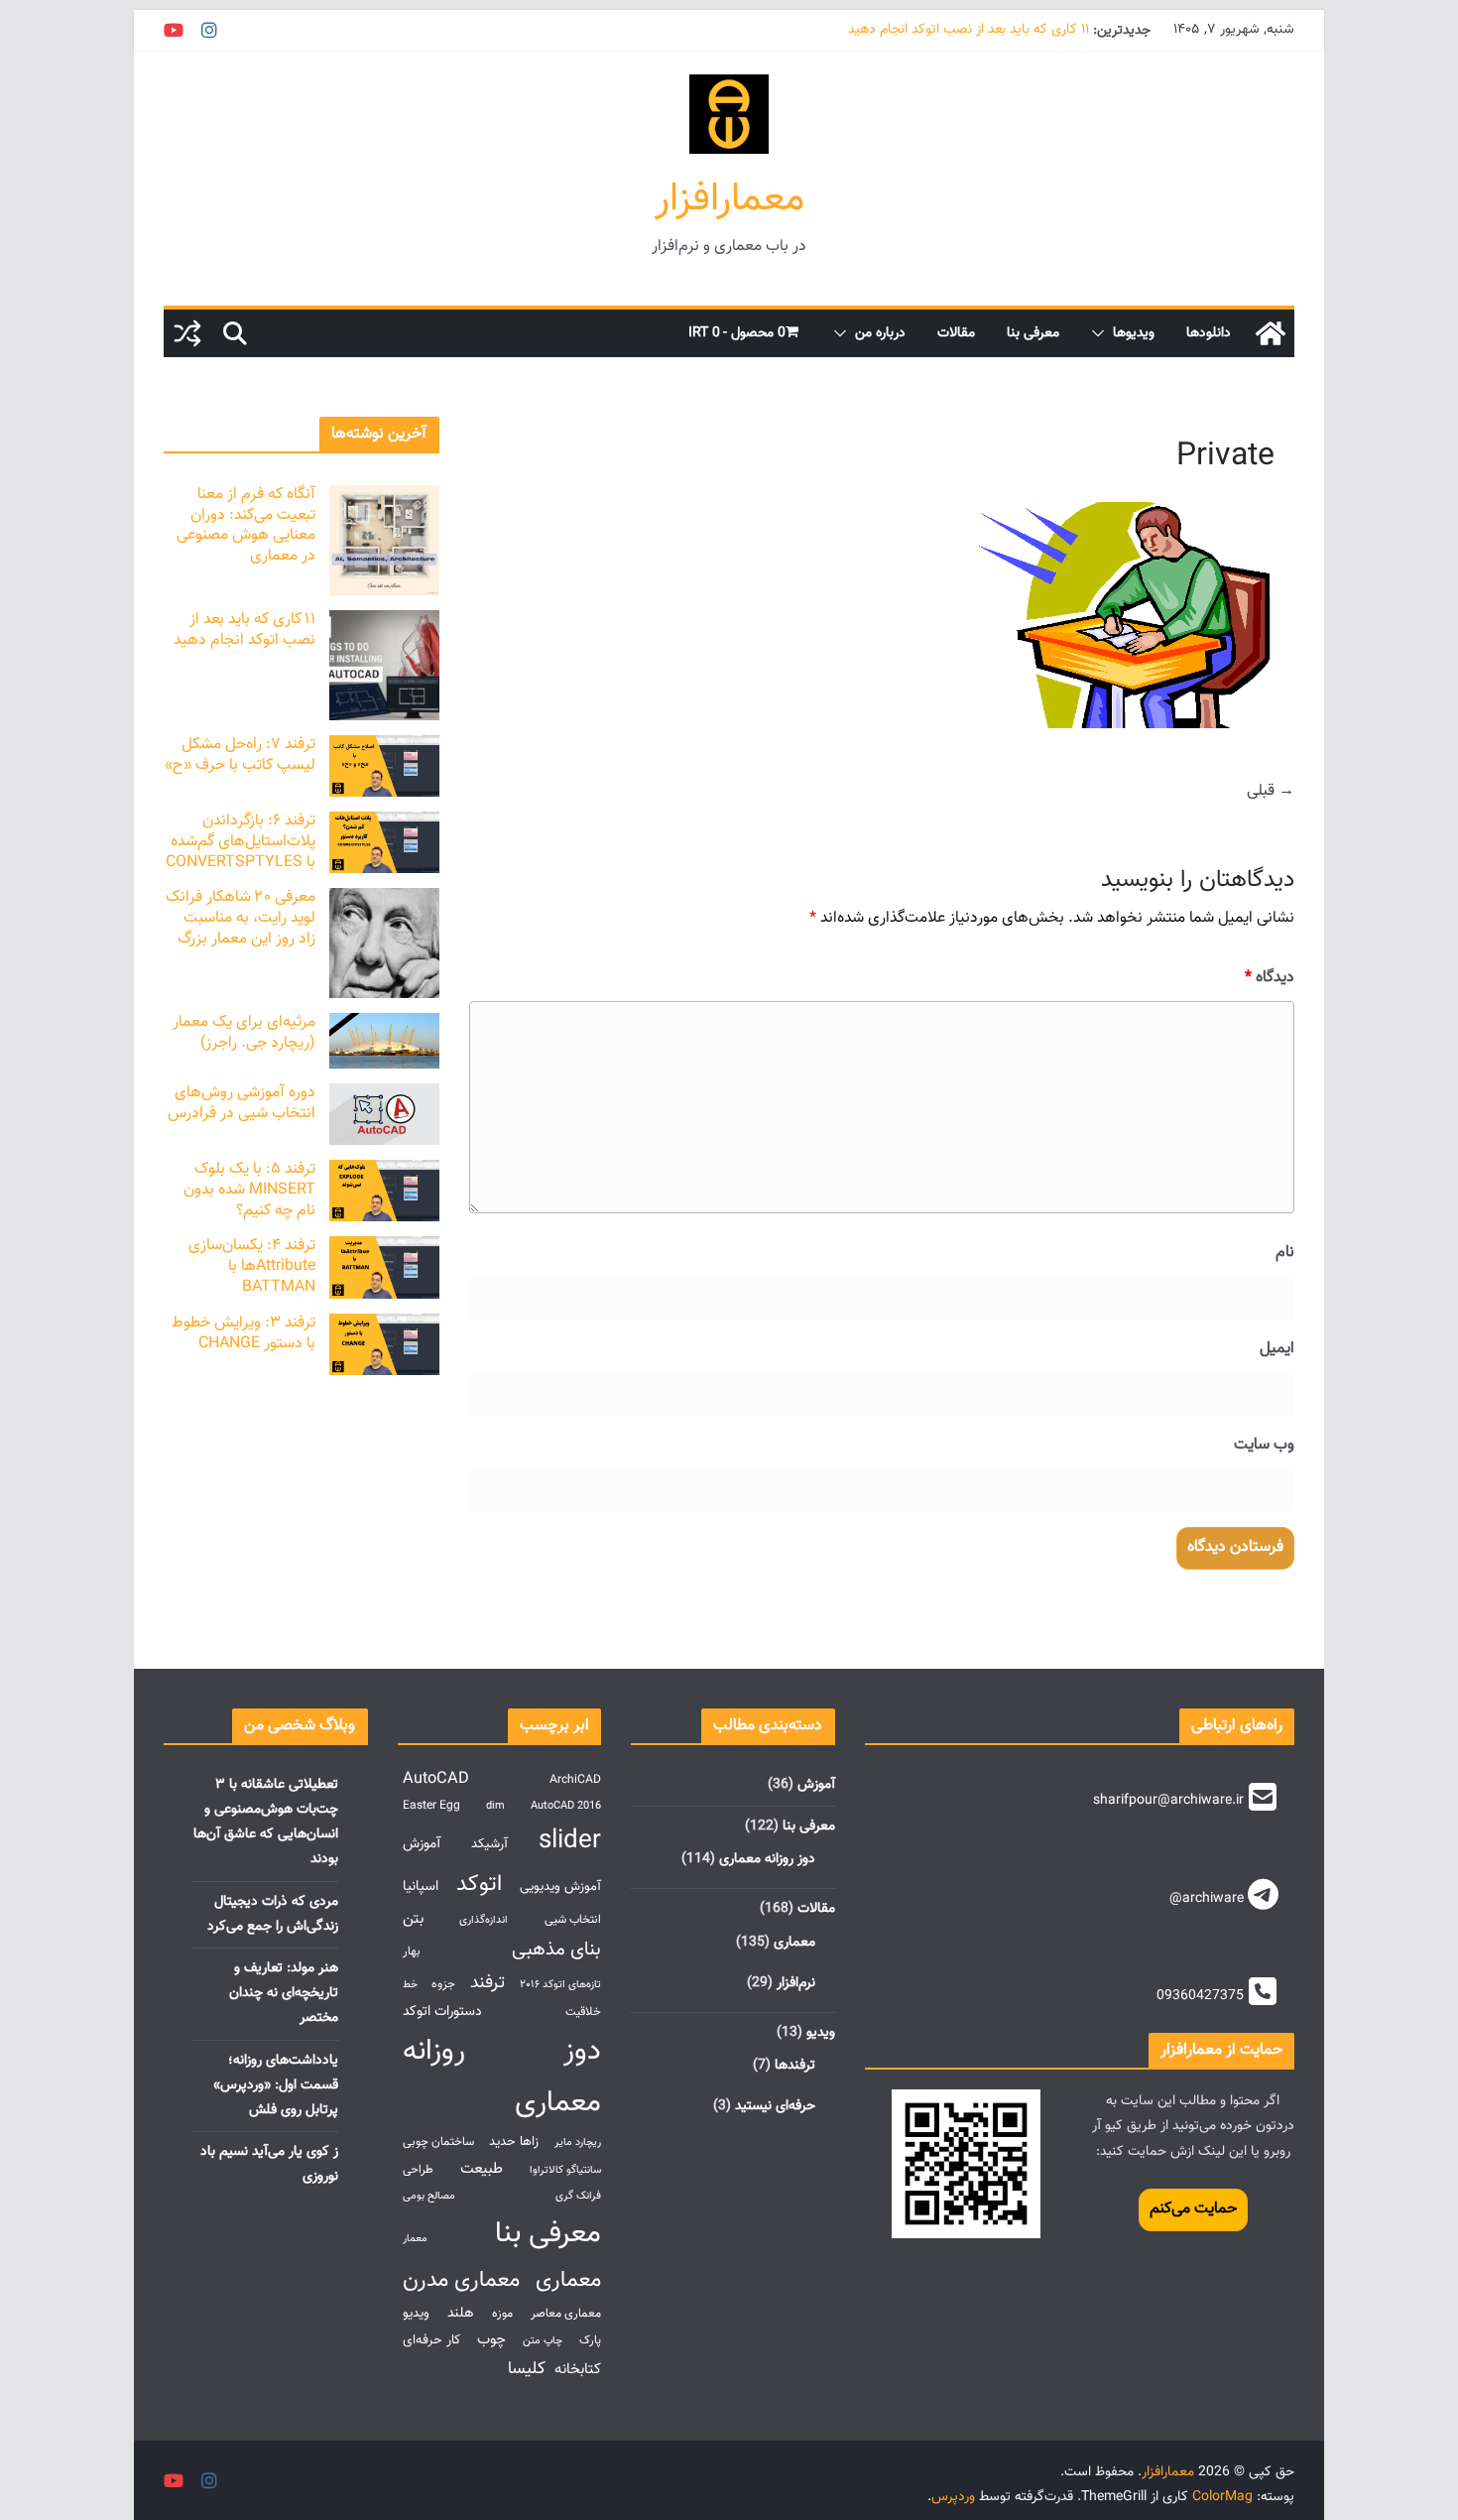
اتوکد (479, 1885)
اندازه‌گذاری (484, 1920)
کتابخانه (578, 2369)
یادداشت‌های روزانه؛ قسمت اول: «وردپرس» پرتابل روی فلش (276, 2085)
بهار (412, 1952)
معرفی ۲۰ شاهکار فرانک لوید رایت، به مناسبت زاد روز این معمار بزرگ (241, 918)
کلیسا (527, 2369)
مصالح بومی (429, 2196)
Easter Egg (431, 1806)
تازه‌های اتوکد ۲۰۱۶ (560, 1985)
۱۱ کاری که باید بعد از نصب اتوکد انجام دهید (969, 31)
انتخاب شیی (573, 1920)
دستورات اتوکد (442, 2012)
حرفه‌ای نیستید (775, 2106)
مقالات (956, 333)
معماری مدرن (461, 2280)
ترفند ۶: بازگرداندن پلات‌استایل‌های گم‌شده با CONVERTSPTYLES (241, 842)
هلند (461, 2313)
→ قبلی (1271, 791)
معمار (415, 2239)
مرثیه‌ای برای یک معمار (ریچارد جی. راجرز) (244, 1033)
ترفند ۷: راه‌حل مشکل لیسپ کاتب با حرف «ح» (240, 755)
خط (410, 1985)
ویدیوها (1134, 333)
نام (1285, 1253)
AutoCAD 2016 (566, 1806)
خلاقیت (583, 2013)
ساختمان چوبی (438, 2142)
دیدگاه (1270, 978)
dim (495, 1806)
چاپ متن (543, 2341)
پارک (590, 2341)
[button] (1102, 333)
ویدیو (821, 2033)
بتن (413, 1919)
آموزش (816, 1785)
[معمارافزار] (1271, 333)
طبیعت (482, 2169)
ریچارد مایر (578, 2142)
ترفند (487, 1983)
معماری (794, 1943)
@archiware (1207, 1899)
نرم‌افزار (796, 1983)
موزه (502, 2314)
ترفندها (795, 2066)
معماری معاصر (566, 2314)
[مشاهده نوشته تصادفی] (187, 333)
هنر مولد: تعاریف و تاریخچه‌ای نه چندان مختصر (284, 1993)
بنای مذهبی (556, 1950)
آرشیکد (489, 1844)
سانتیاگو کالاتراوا (565, 2170)
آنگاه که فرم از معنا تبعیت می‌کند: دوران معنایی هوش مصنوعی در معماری (246, 525)
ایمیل (1277, 1349)
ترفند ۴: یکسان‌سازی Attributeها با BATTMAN (252, 1266)
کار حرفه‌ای (431, 2340)
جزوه (443, 1985)
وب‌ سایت (1264, 1445)
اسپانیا (421, 1887)
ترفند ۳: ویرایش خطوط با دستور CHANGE (243, 1333)
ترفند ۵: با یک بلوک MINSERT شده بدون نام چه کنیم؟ (249, 1190)
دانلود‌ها (1209, 333)
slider (570, 1841)
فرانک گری (578, 2196)
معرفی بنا (1033, 333)
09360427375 (1200, 1996)
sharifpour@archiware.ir (1168, 1801)
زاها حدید (514, 2142)
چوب (491, 2339)
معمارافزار (729, 199)
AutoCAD (436, 1779)
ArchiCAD (575, 1780)
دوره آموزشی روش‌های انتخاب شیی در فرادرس (242, 1103)
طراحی (418, 2170)
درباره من (880, 333)
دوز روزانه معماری (767, 1859)
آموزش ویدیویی (560, 1887)
